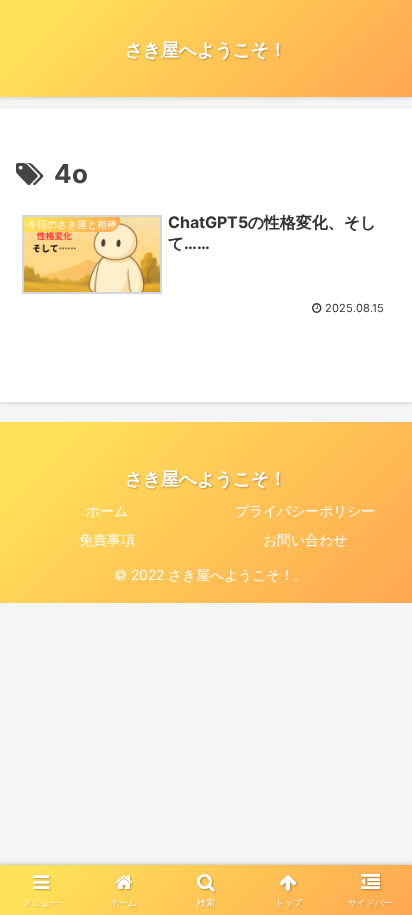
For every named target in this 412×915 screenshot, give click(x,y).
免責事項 (107, 539)
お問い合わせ (305, 539)
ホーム (107, 510)
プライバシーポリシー (305, 510)
